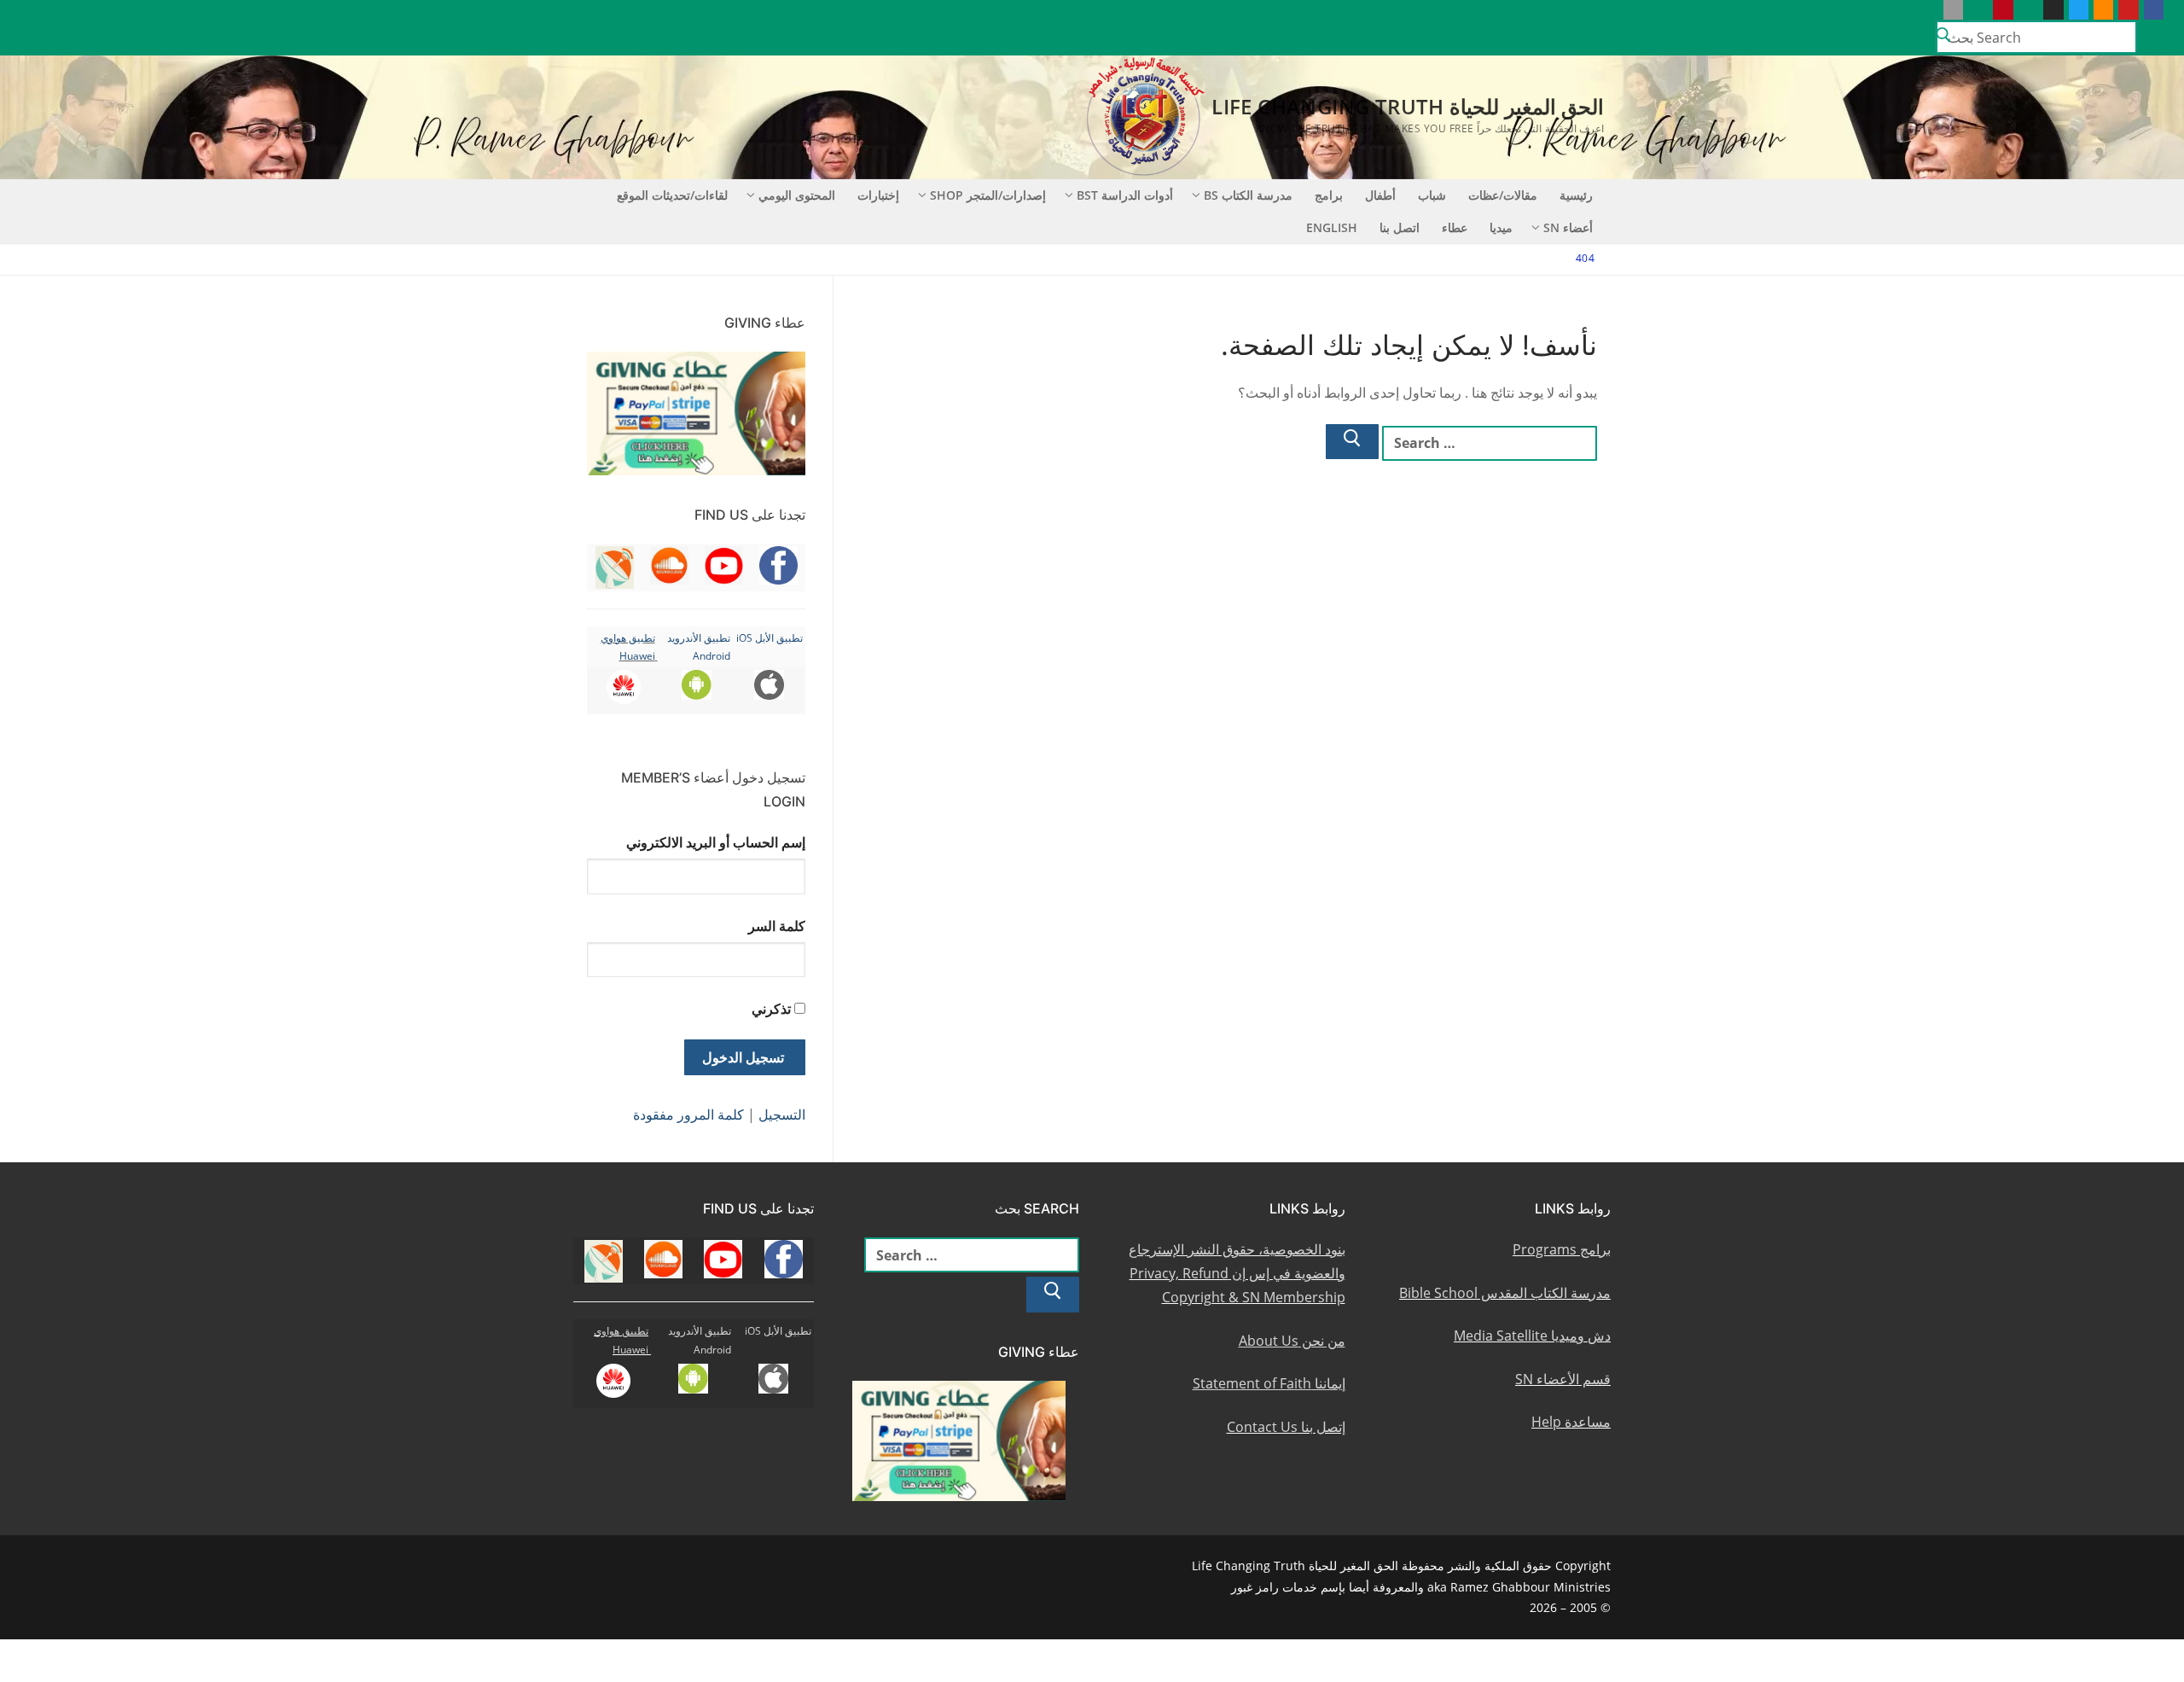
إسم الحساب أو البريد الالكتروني (716, 842)
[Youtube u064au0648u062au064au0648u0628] (2128, 10)
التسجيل (782, 1115)
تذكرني (771, 1009)
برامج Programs (1562, 1249)
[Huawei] (1928, 10)
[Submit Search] (1943, 38)
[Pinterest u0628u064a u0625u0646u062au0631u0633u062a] (2003, 10)
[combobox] (2036, 37)
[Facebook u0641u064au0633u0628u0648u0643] (2154, 10)
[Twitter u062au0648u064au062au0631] (2079, 10)
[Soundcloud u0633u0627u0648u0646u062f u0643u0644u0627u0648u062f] (2103, 10)
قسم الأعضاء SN (1563, 1379)
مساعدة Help (1571, 1422)
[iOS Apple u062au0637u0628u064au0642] (1953, 10)
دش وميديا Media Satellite (1532, 1336)
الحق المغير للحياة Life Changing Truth (1408, 106)
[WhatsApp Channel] (2028, 10)
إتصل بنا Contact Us (1286, 1427)
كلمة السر (777, 926)
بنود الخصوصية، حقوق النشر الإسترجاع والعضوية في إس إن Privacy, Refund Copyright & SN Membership (1237, 1273)
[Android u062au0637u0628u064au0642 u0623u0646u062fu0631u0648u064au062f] (1978, 10)
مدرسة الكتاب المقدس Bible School (1505, 1293)
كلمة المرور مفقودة (688, 1115)
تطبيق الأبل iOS (770, 638)
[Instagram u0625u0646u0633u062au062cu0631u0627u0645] (2053, 10)
